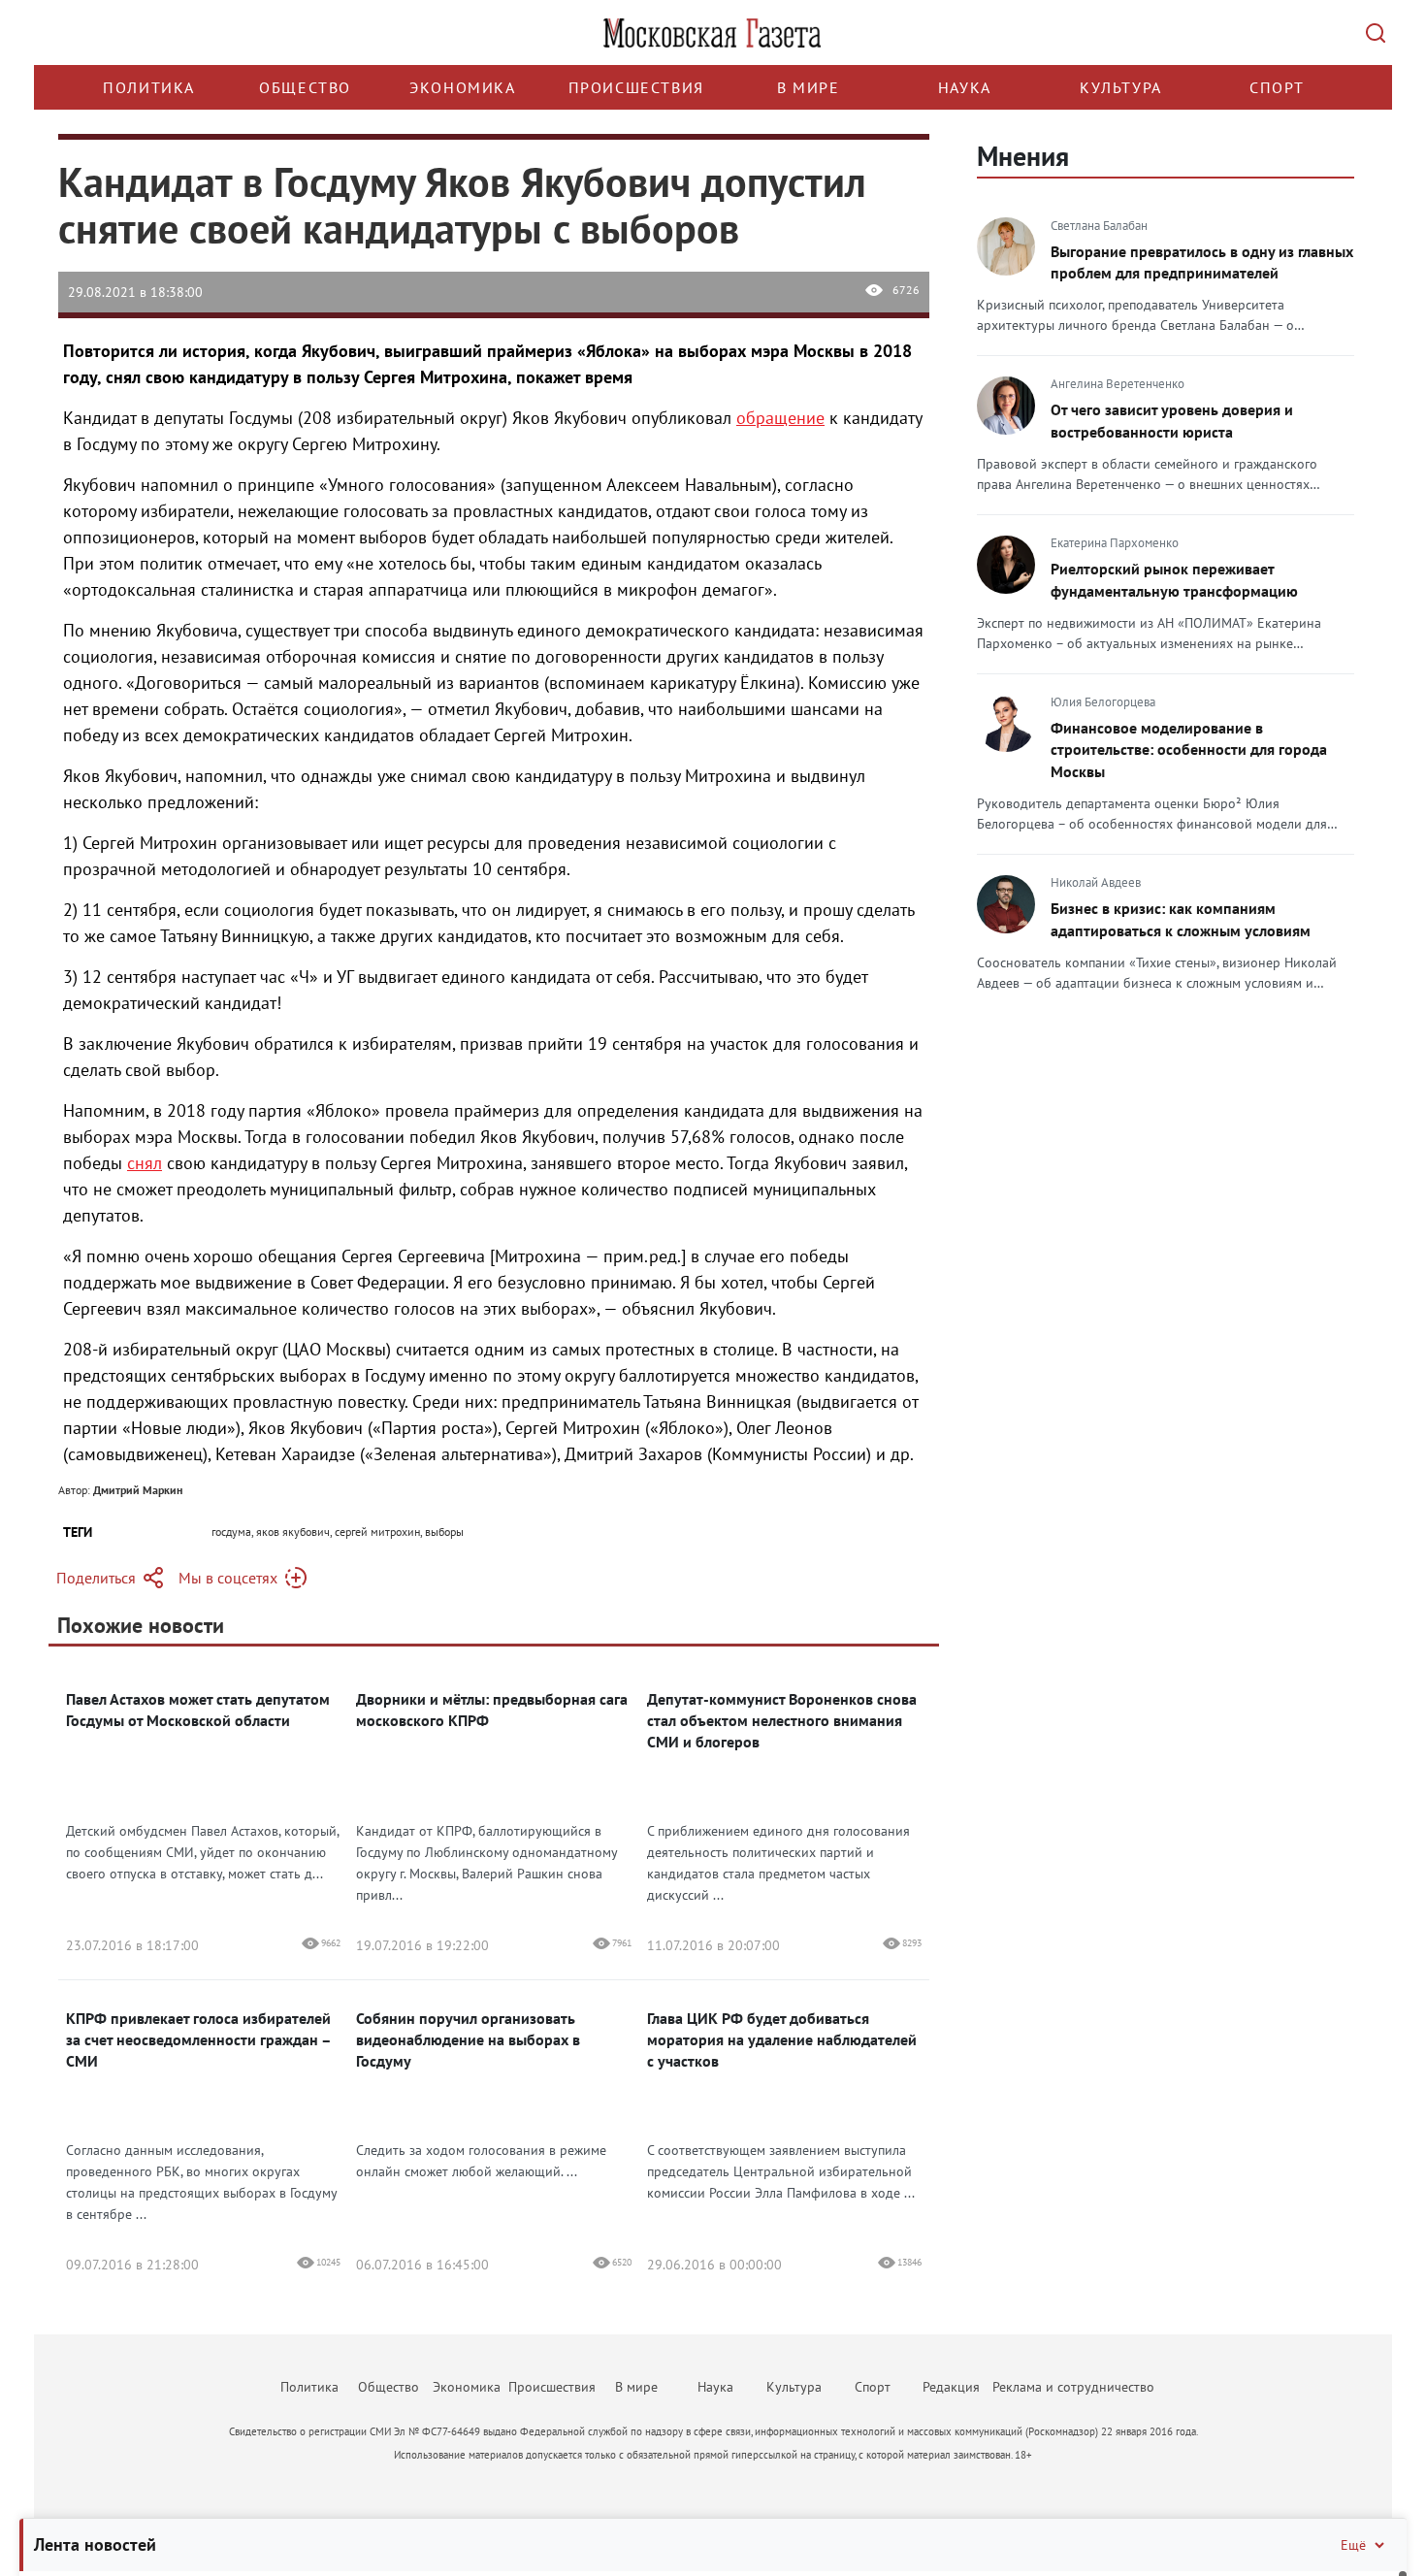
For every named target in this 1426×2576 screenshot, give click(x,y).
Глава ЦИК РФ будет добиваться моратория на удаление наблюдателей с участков (782, 2039)
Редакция (951, 2387)
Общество (305, 87)
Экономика (462, 87)
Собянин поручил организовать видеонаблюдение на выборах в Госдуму (468, 2039)
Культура (1121, 87)
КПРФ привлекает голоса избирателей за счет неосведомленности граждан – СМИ (198, 2039)
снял (145, 1163)
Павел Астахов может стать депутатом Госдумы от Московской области (198, 1710)
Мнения (1023, 156)
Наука (965, 87)
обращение (780, 418)
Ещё (1353, 2545)
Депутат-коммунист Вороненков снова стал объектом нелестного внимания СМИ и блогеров (782, 1720)
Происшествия (636, 87)
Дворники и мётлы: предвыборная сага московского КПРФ (492, 1710)
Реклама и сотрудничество (1073, 2387)
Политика (149, 87)
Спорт (1277, 87)
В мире (809, 87)
